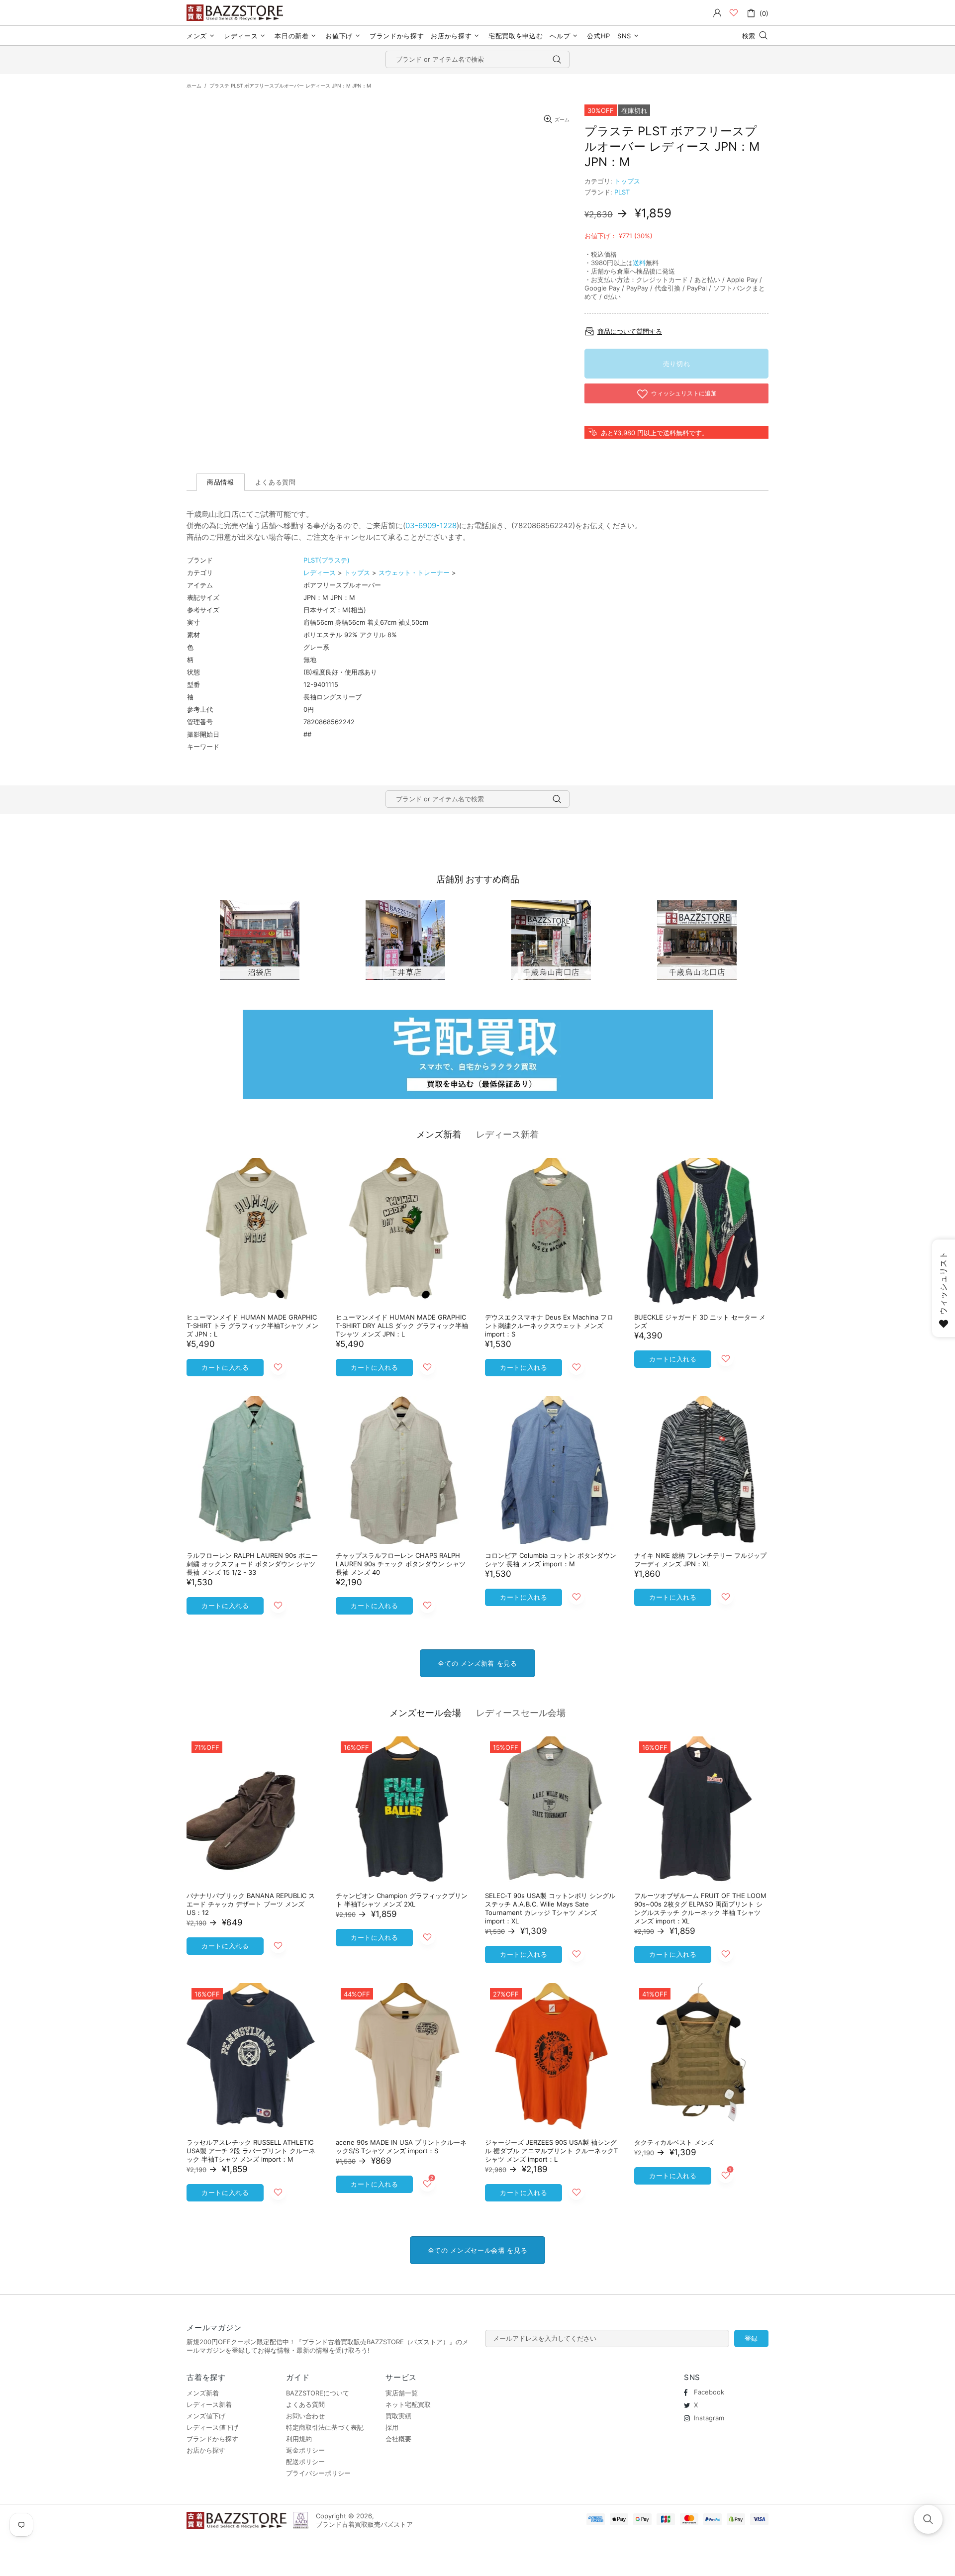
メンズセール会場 (425, 1713)
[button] (928, 2519)
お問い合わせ (305, 2416)
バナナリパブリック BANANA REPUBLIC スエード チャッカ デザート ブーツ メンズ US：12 (251, 1904)
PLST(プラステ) (327, 560)
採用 (392, 2427)
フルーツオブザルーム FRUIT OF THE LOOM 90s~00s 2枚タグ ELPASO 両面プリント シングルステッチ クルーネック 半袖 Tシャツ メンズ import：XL (700, 1908)
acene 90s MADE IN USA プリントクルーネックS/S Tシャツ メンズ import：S (401, 2147)
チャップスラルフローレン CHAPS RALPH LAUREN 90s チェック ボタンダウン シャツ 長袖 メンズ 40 (401, 1564)
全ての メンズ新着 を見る (477, 1663)
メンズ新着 (439, 1134)
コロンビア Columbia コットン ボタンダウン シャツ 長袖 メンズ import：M (551, 1560)
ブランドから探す (212, 2439)
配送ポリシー (305, 2462)
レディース (320, 572)
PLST (622, 192)
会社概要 (398, 2439)
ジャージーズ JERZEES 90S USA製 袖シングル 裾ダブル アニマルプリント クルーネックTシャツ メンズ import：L (551, 2151)
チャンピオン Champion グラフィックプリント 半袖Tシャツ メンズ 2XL (402, 1900)
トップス (627, 181)
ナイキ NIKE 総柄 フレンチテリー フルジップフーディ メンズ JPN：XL (700, 1560)
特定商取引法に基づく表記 (325, 2427)
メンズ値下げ (206, 2416)
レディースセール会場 (521, 1713)
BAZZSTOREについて (318, 2393)
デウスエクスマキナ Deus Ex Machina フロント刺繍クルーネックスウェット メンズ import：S (549, 1326)
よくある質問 (305, 2404)
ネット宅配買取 (408, 2404)
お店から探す (206, 2450)
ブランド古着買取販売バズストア (236, 13)
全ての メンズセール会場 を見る (477, 2250)
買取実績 (398, 2416)
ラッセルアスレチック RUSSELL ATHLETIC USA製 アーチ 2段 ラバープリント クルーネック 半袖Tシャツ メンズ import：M (251, 2151)
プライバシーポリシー (318, 2473)
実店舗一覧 (402, 2393)
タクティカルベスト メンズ (674, 2142)
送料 (639, 263)
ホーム (194, 86)
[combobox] (477, 59)
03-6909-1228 (431, 525)
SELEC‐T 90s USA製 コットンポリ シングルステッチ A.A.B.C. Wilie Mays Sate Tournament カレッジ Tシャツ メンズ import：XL (550, 1908)
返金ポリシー (305, 2450)
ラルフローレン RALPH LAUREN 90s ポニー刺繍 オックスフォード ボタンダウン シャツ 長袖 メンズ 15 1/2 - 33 (252, 1564)
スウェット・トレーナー (414, 572)
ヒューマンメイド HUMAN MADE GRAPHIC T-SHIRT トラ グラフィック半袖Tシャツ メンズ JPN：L (252, 1326)
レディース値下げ (212, 2427)
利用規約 (299, 2439)
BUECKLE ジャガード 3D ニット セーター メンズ (700, 1321)
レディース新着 (507, 1134)
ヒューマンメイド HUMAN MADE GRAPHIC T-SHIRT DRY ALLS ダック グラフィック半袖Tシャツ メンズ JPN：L (402, 1326)
